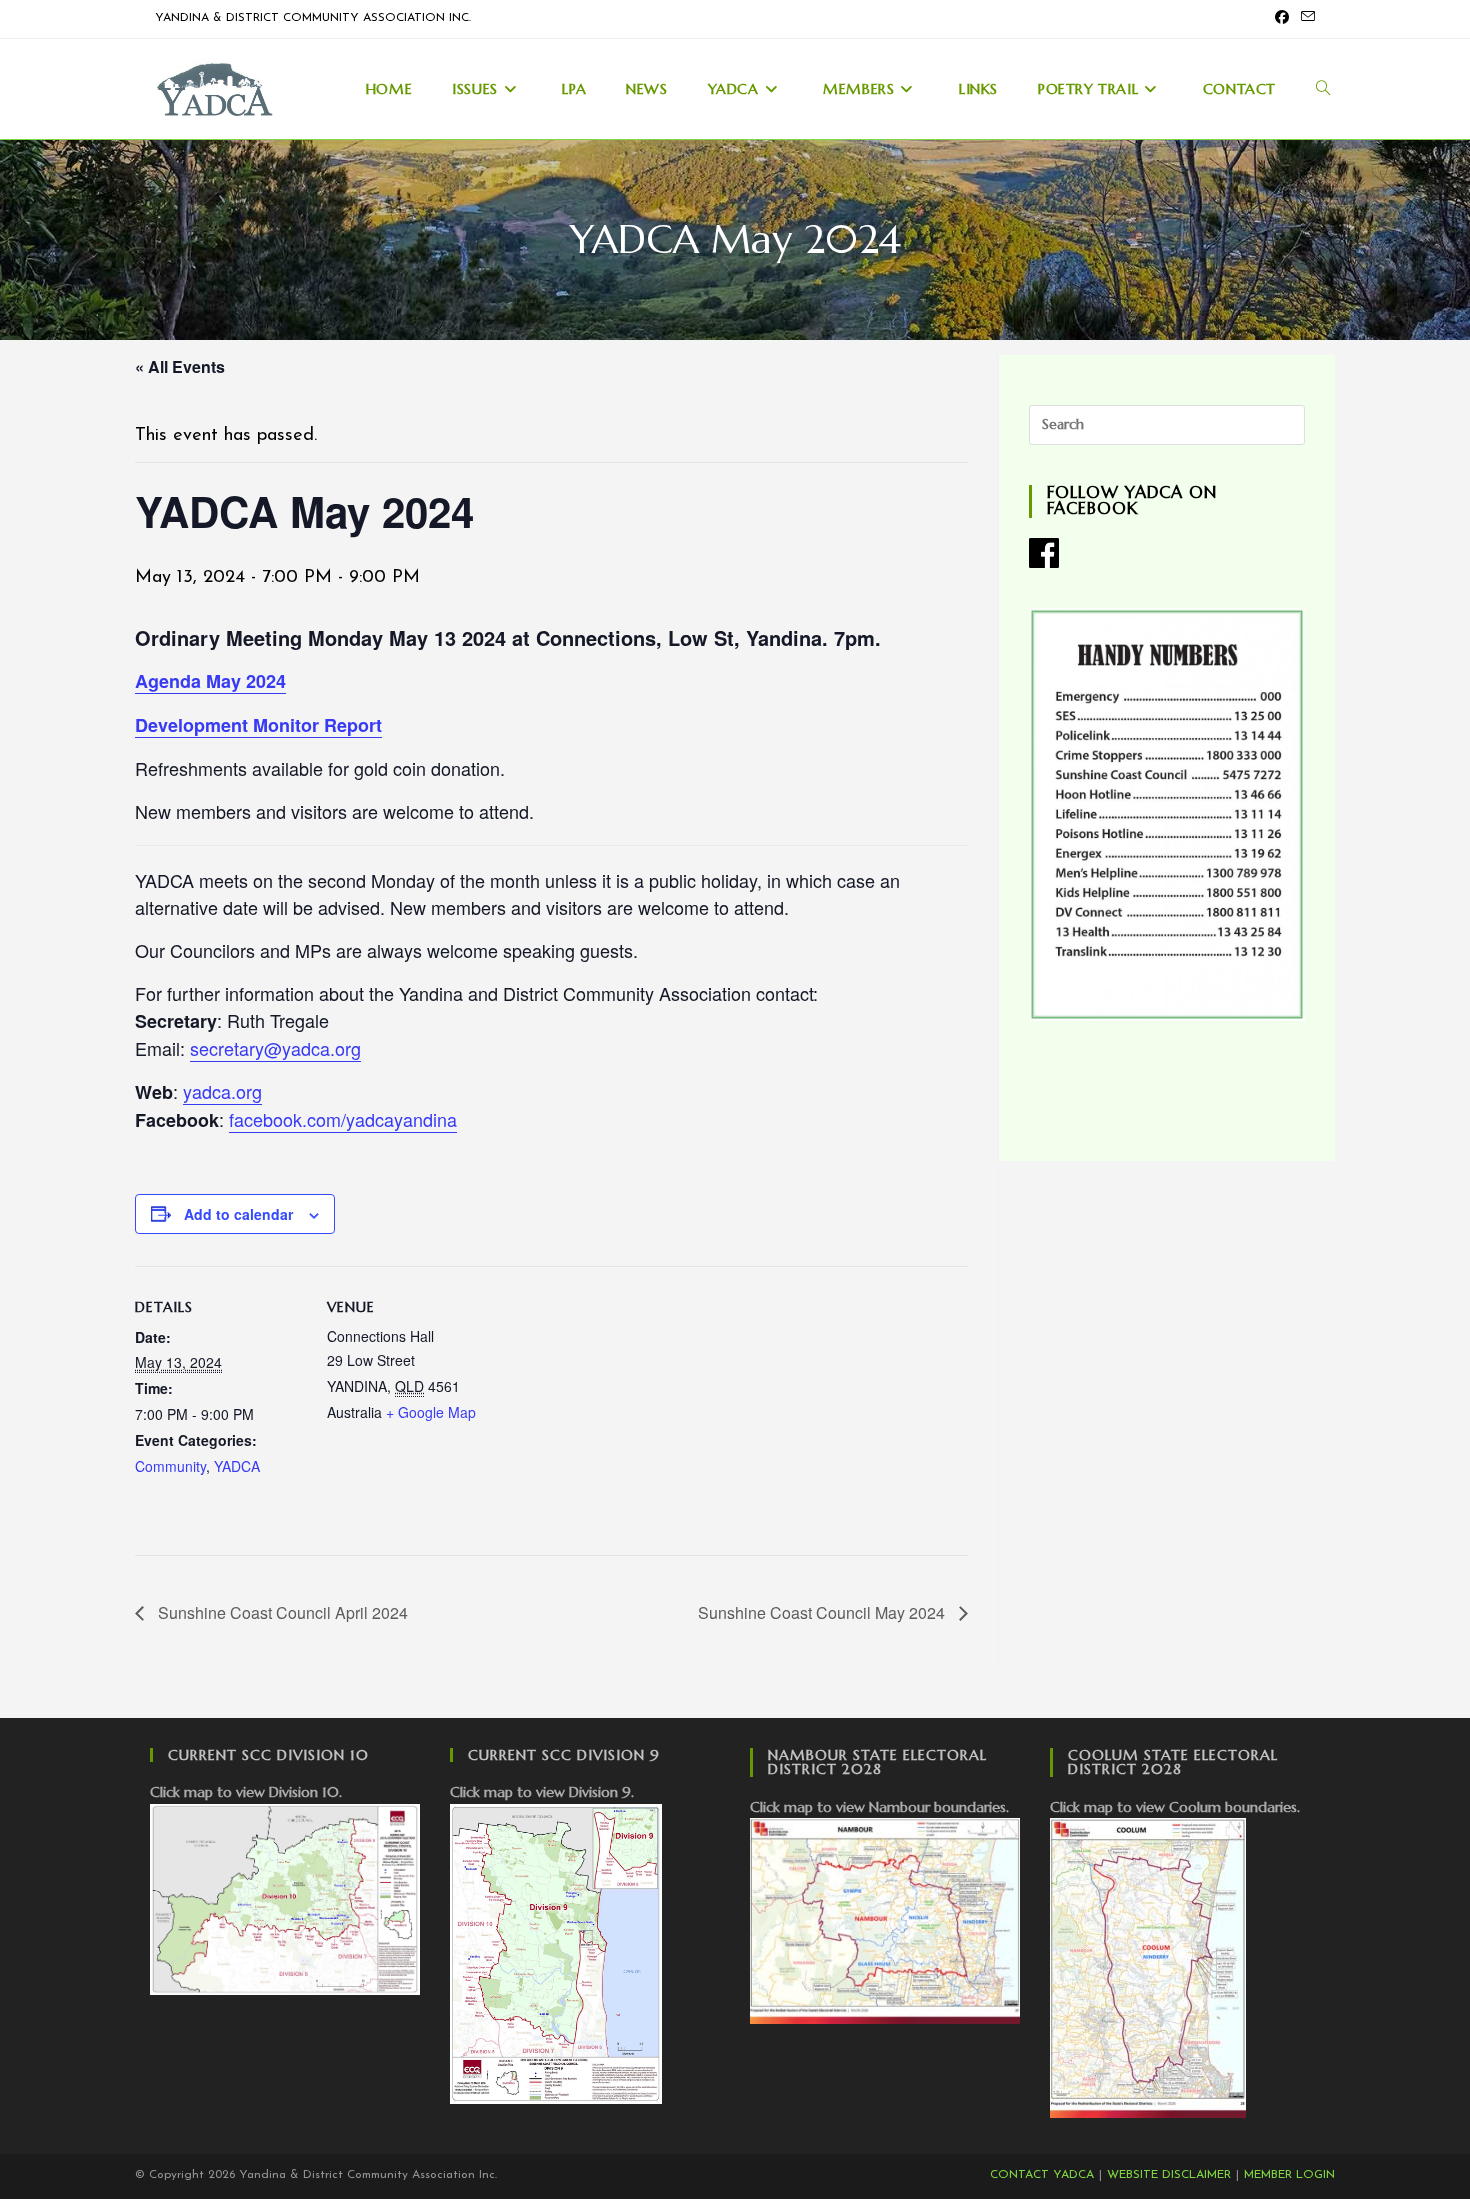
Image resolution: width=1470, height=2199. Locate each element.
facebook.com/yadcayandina (343, 1119)
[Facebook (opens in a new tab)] (1282, 19)
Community (170, 1466)
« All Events (180, 366)
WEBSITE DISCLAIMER (1169, 2175)
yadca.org (222, 1091)
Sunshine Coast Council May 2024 (823, 1612)
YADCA (237, 1466)
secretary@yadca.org (275, 1048)
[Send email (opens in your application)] (1305, 19)
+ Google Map (431, 1412)
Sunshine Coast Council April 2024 (281, 1612)
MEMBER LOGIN (1289, 2175)
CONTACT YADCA (1042, 2175)
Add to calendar (238, 1214)
